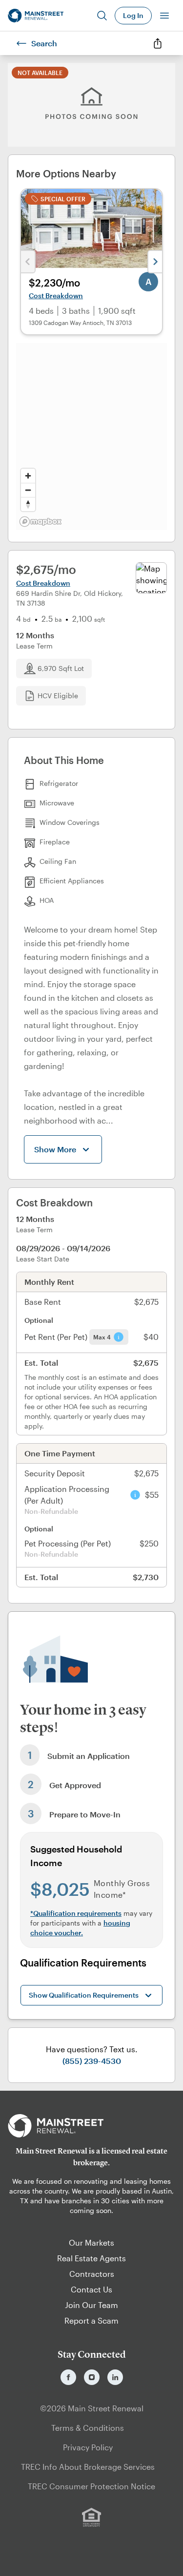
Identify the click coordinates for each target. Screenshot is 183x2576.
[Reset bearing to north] (28, 504)
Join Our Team (91, 2305)
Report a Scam (91, 2320)
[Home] (36, 16)
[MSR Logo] (91, 2126)
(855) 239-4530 (92, 2061)
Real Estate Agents (91, 2258)
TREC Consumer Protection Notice (91, 2486)
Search (44, 43)
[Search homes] (102, 16)
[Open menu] (164, 16)
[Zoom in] (28, 476)
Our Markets (91, 2242)
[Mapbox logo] (41, 522)
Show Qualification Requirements (84, 1995)
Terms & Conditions (88, 2428)
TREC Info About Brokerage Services (88, 2467)
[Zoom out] (28, 490)
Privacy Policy (88, 2447)
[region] (91, 437)
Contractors (92, 2274)
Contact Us (91, 2289)
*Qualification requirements (76, 1913)
